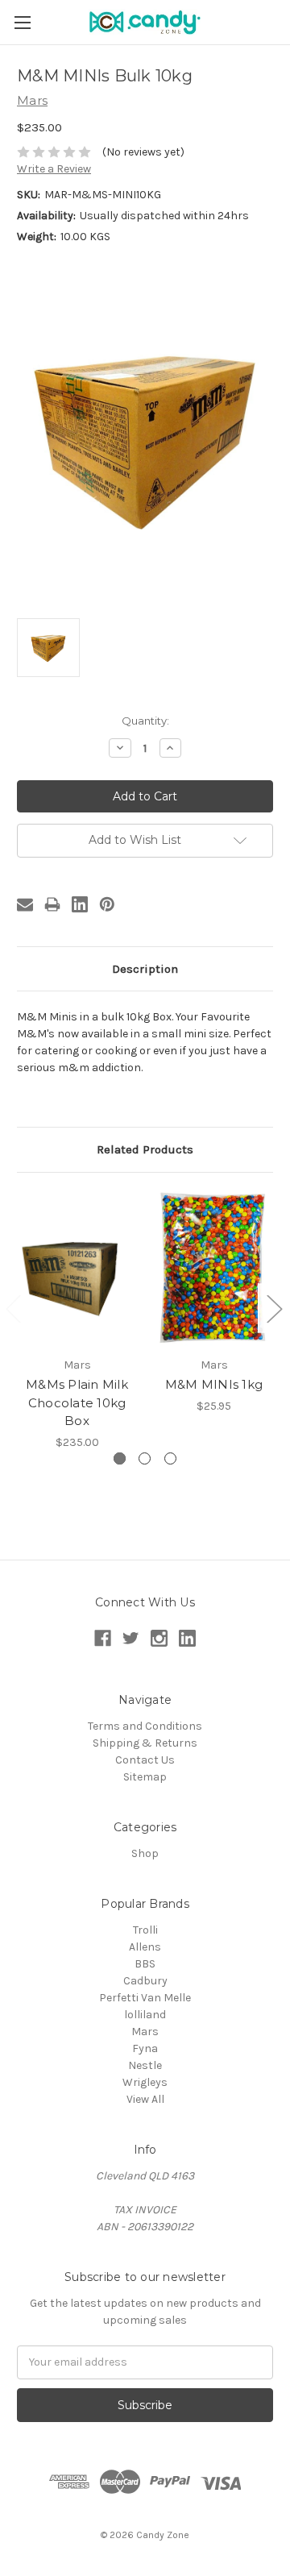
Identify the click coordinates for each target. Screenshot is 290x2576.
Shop (145, 1853)
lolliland (145, 2015)
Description (145, 969)
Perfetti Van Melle (145, 1998)
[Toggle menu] (22, 22)
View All (145, 2099)
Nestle (145, 2065)
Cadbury (145, 1981)
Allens (145, 1947)
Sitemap (145, 1777)
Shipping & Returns (145, 1743)
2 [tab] (145, 1458)
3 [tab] (170, 1458)
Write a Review (54, 169)
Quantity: (145, 721)
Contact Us (145, 1760)
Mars (145, 2032)
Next (274, 1308)
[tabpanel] (77, 1320)
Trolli (145, 1930)
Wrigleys (145, 2082)
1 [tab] (120, 1458)
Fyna (145, 2048)
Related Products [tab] (145, 1149)
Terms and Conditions (145, 1726)
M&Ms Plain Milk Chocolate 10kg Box (77, 1402)
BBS (145, 1964)
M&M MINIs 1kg (214, 1384)
